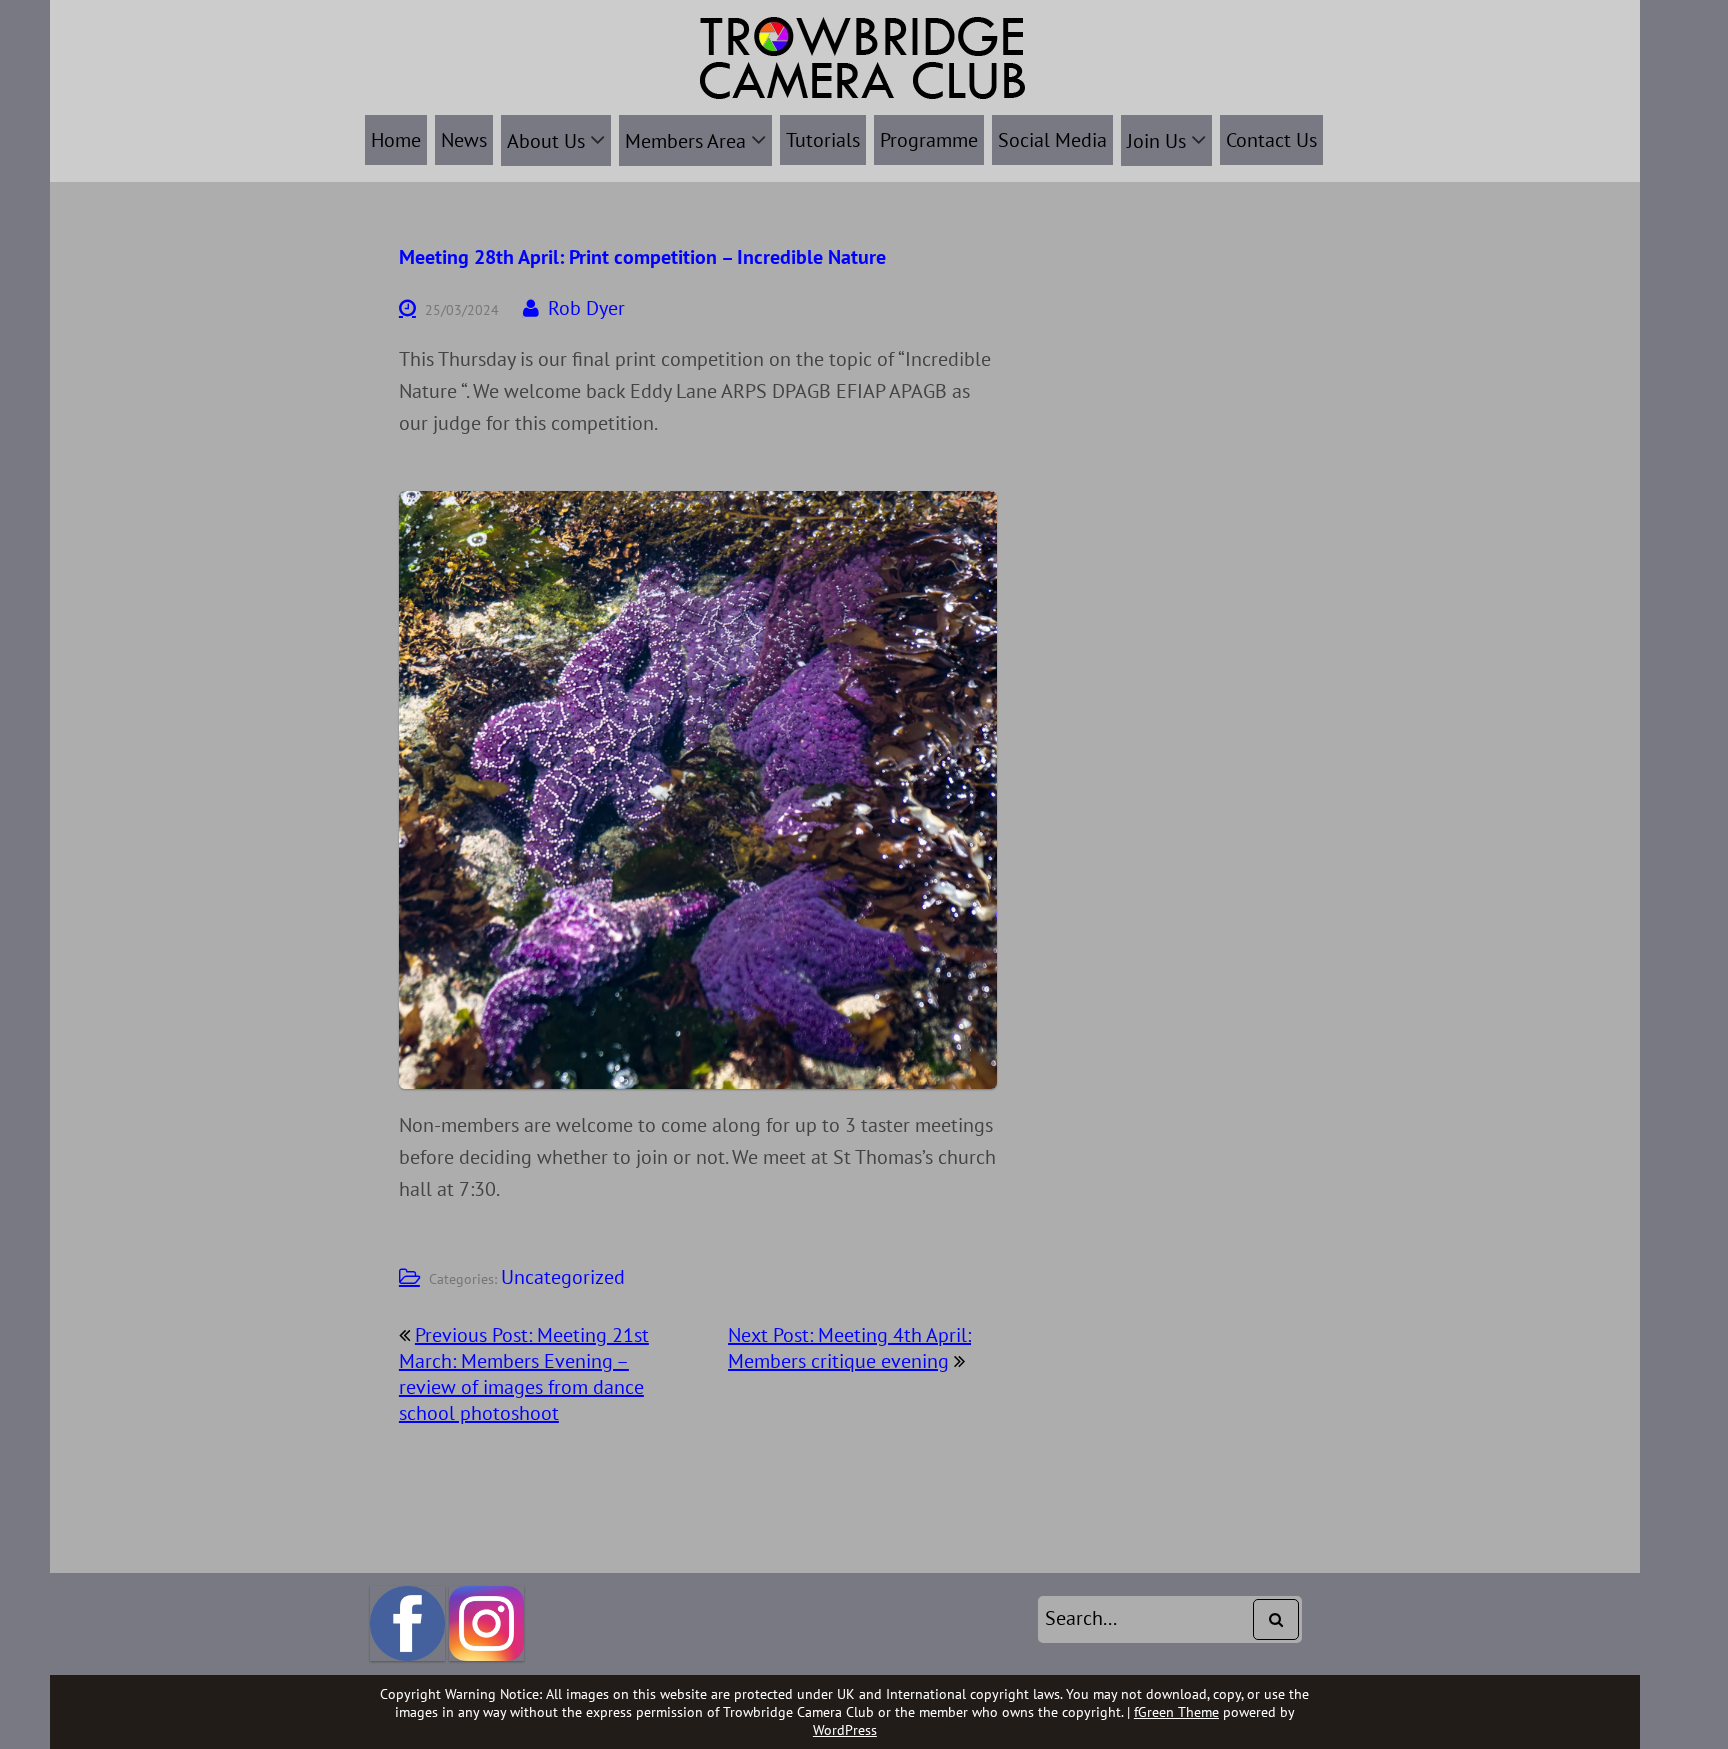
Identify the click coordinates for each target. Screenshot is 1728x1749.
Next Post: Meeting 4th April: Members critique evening (849, 1348)
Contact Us (1271, 140)
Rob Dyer (586, 308)
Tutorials (823, 140)
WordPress (845, 1730)
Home (396, 140)
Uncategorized (563, 1277)
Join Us (1156, 141)
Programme (929, 140)
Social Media (1052, 140)
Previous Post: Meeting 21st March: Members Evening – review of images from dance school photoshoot (524, 1374)
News (464, 140)
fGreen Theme (1176, 1712)
